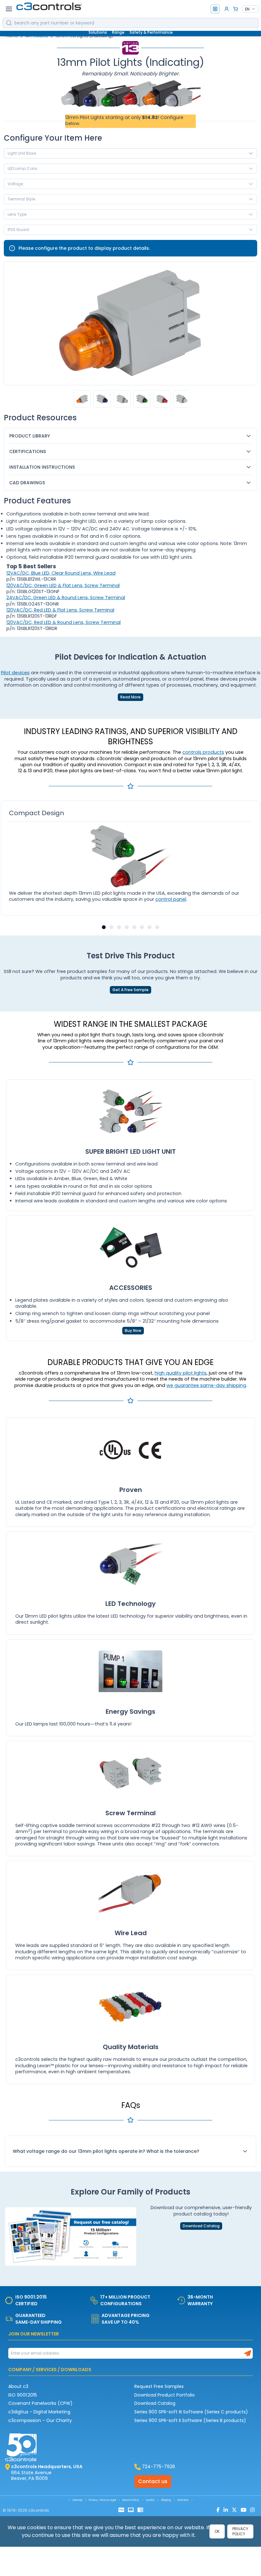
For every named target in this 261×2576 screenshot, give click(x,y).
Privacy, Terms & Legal (102, 2500)
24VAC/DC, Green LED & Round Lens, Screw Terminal (66, 598)
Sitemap (78, 2500)
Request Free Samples (159, 2386)
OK (217, 2531)
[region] (130, 399)
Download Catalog (201, 2226)
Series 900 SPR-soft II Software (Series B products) (190, 2420)
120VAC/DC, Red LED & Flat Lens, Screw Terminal (60, 610)
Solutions (98, 32)
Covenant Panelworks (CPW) (40, 2403)
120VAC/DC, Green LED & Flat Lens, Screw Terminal (63, 585)
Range (118, 32)
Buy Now (133, 1331)
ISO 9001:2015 (23, 2395)
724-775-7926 (159, 2467)
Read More (130, 697)
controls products (203, 752)
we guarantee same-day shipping (206, 1385)
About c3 (18, 2386)
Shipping (166, 2500)
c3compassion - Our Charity (40, 2420)
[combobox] (250, 9)
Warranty (183, 2500)
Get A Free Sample (130, 990)
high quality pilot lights (181, 1373)
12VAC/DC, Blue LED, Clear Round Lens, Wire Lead (61, 573)
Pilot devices (15, 673)
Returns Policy (131, 2500)
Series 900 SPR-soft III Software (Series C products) (191, 2412)
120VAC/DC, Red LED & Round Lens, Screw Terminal (63, 622)
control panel (171, 899)
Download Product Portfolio (165, 2395)
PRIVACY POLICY (240, 2531)
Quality (150, 2500)
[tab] (104, 927)
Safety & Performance (151, 32)
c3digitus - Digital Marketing (39, 2412)
